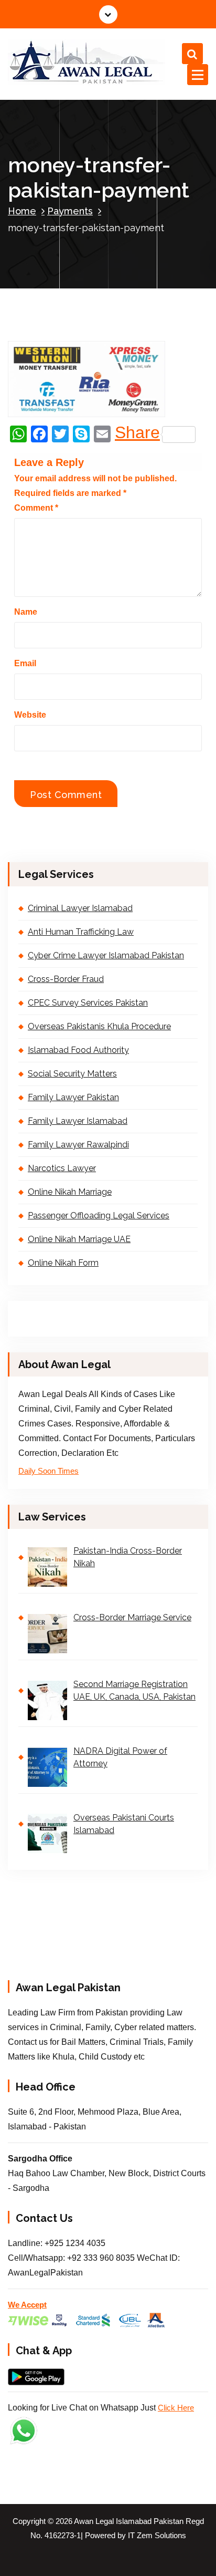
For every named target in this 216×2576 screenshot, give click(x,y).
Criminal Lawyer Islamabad (80, 908)
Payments (70, 211)
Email (25, 663)
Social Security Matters (72, 1074)
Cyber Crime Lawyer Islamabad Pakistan (106, 955)
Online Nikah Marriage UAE (79, 1239)
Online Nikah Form (63, 1263)
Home (22, 211)
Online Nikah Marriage (70, 1192)
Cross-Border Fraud (66, 979)
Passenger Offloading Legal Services (99, 1215)
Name (26, 612)
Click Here (176, 2408)
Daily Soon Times (48, 1471)
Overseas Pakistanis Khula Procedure (99, 1026)
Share (137, 434)
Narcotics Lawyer (62, 1168)
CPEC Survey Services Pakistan (88, 1003)
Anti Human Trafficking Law (81, 932)
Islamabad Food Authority (78, 1050)
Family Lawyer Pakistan (73, 1097)
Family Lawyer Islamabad (78, 1121)
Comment (36, 508)
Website (30, 715)
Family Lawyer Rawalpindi (78, 1145)
